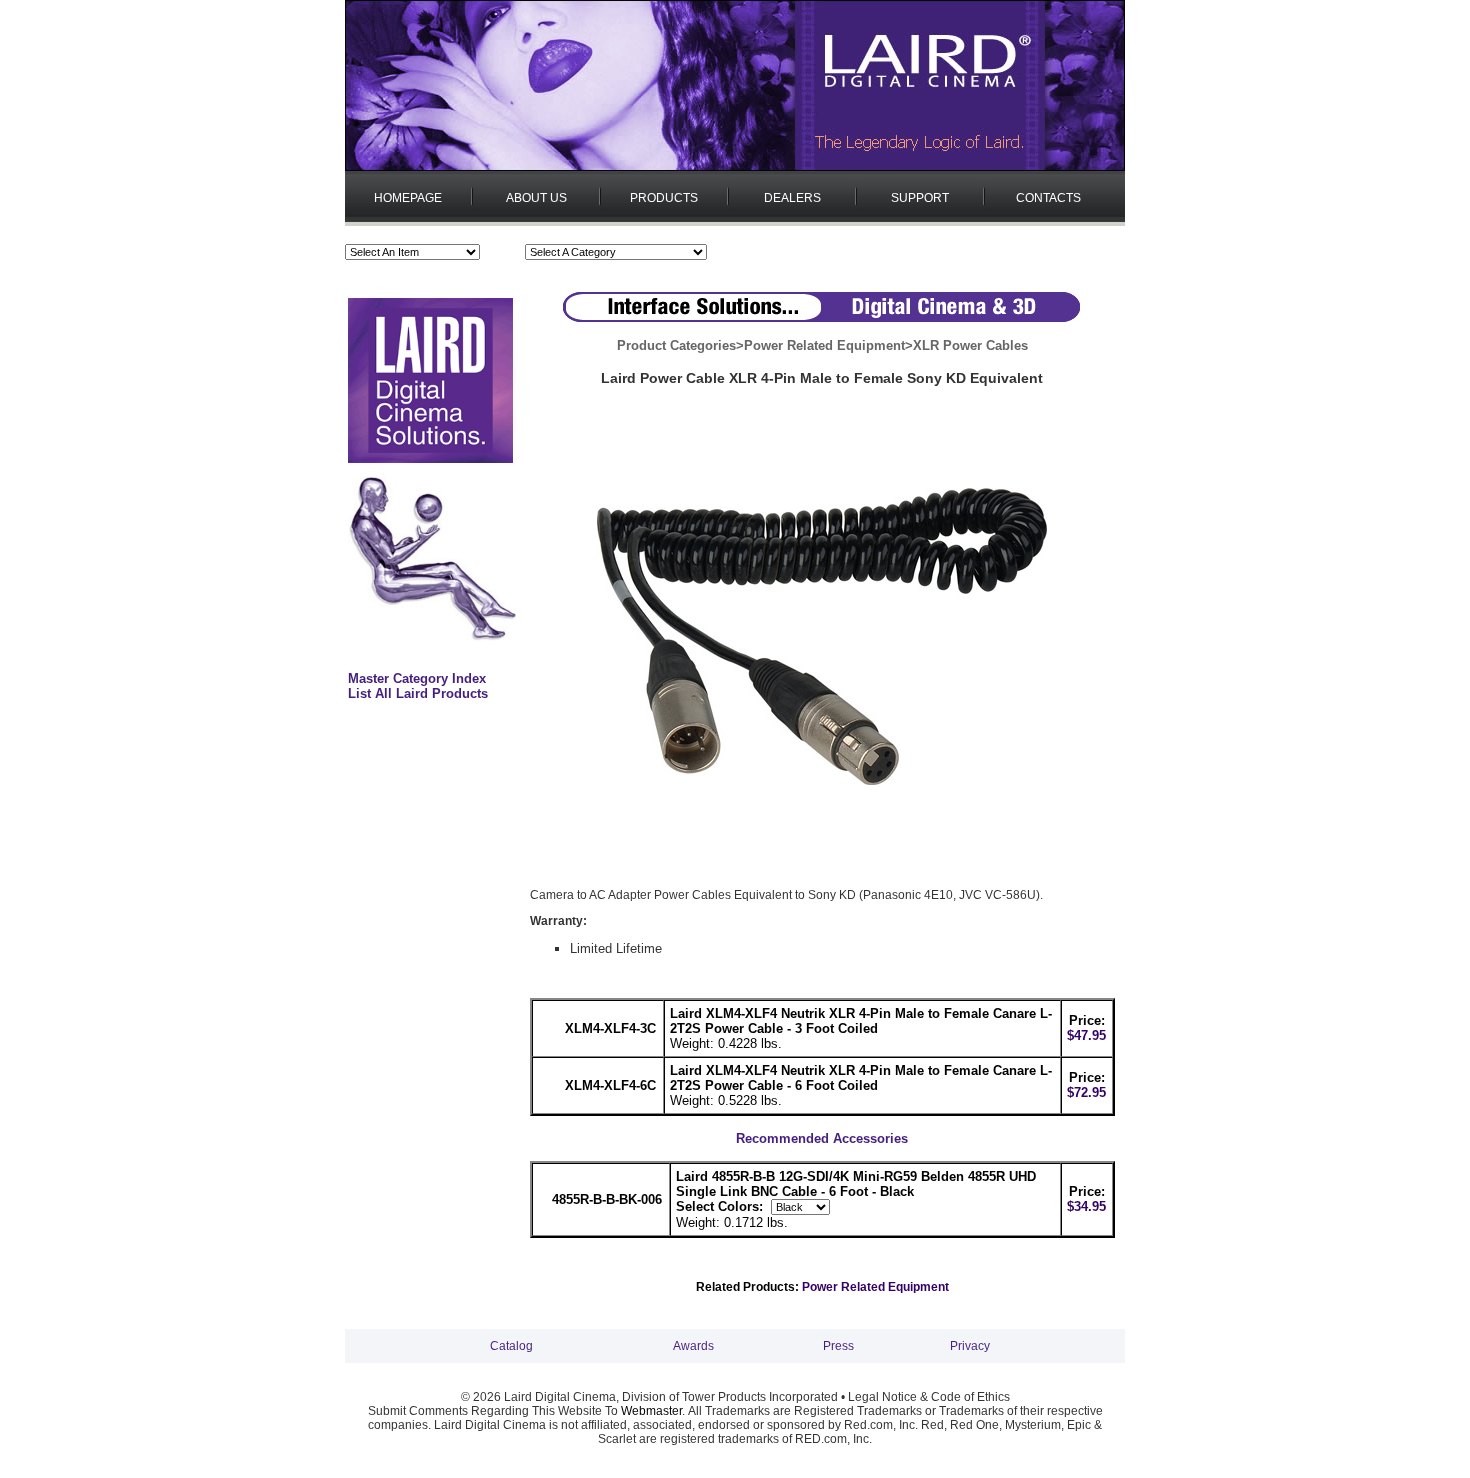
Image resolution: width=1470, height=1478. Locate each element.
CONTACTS (1048, 198)
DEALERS (792, 198)
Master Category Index (417, 678)
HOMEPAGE (408, 198)
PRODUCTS (664, 198)
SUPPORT (920, 198)
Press (838, 1346)
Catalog (511, 1346)
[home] (735, 167)
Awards (693, 1346)
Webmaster (651, 1411)
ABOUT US (536, 198)
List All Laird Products (418, 693)
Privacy (970, 1346)
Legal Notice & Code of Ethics (929, 1397)
